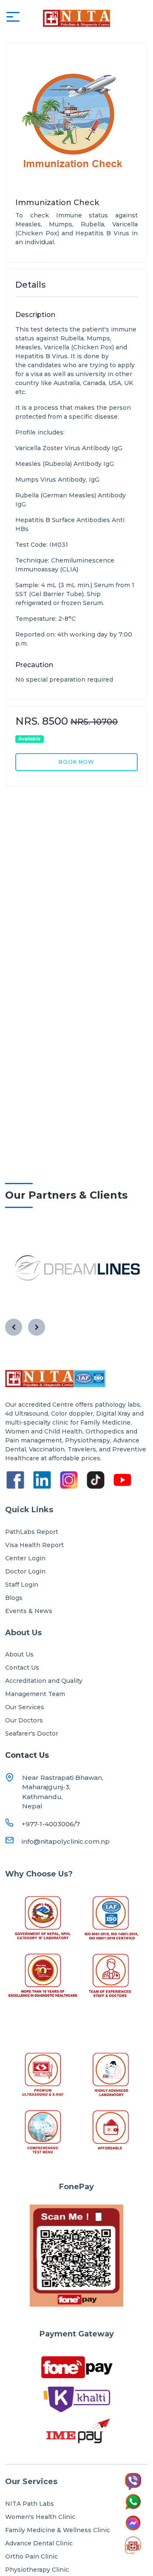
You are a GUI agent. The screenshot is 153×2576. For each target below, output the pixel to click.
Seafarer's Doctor (32, 1734)
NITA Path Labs (30, 2504)
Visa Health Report (34, 1545)
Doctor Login (25, 1571)
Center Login (25, 1558)
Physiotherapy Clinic (37, 2570)
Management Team (35, 1694)
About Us (19, 1654)
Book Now (76, 762)
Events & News (29, 1611)
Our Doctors (24, 1720)
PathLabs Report (32, 1532)
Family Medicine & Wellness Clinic (58, 2530)
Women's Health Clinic (40, 2517)
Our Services (25, 1707)
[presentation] (14, 1327)
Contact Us (22, 1668)
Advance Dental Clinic (39, 2543)
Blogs (14, 1598)
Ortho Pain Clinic (31, 2556)
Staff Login (22, 1585)
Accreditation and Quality (44, 1681)
